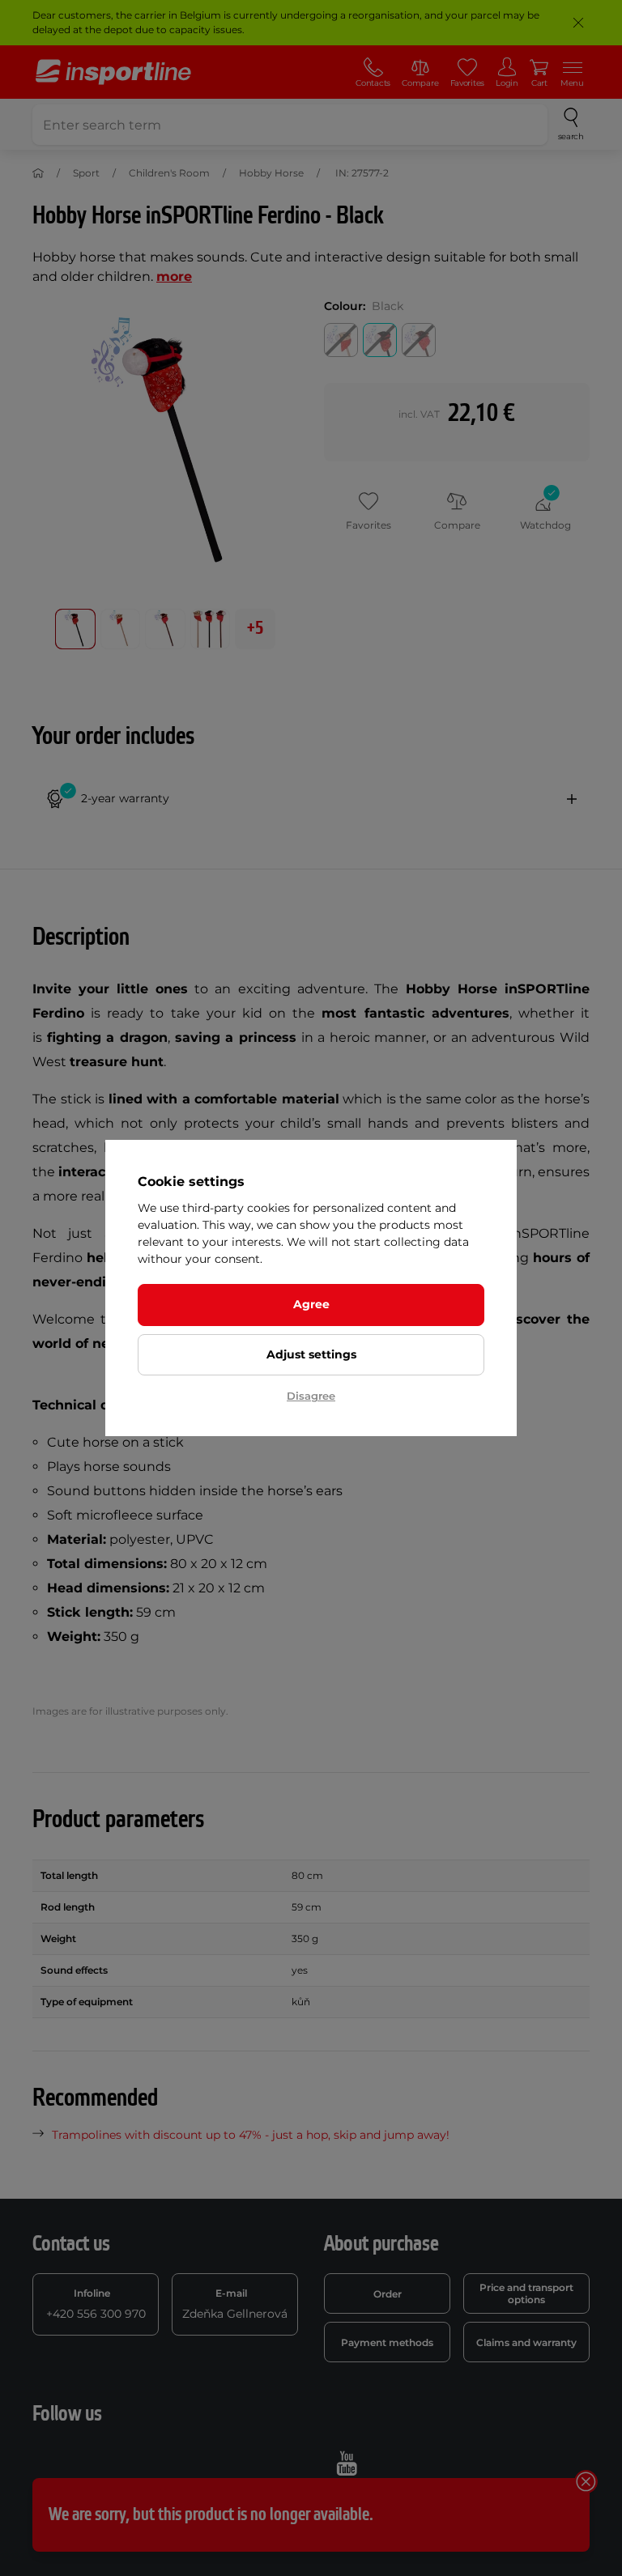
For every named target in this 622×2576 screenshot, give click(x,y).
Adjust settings (311, 1354)
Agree (311, 1304)
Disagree (311, 1396)
